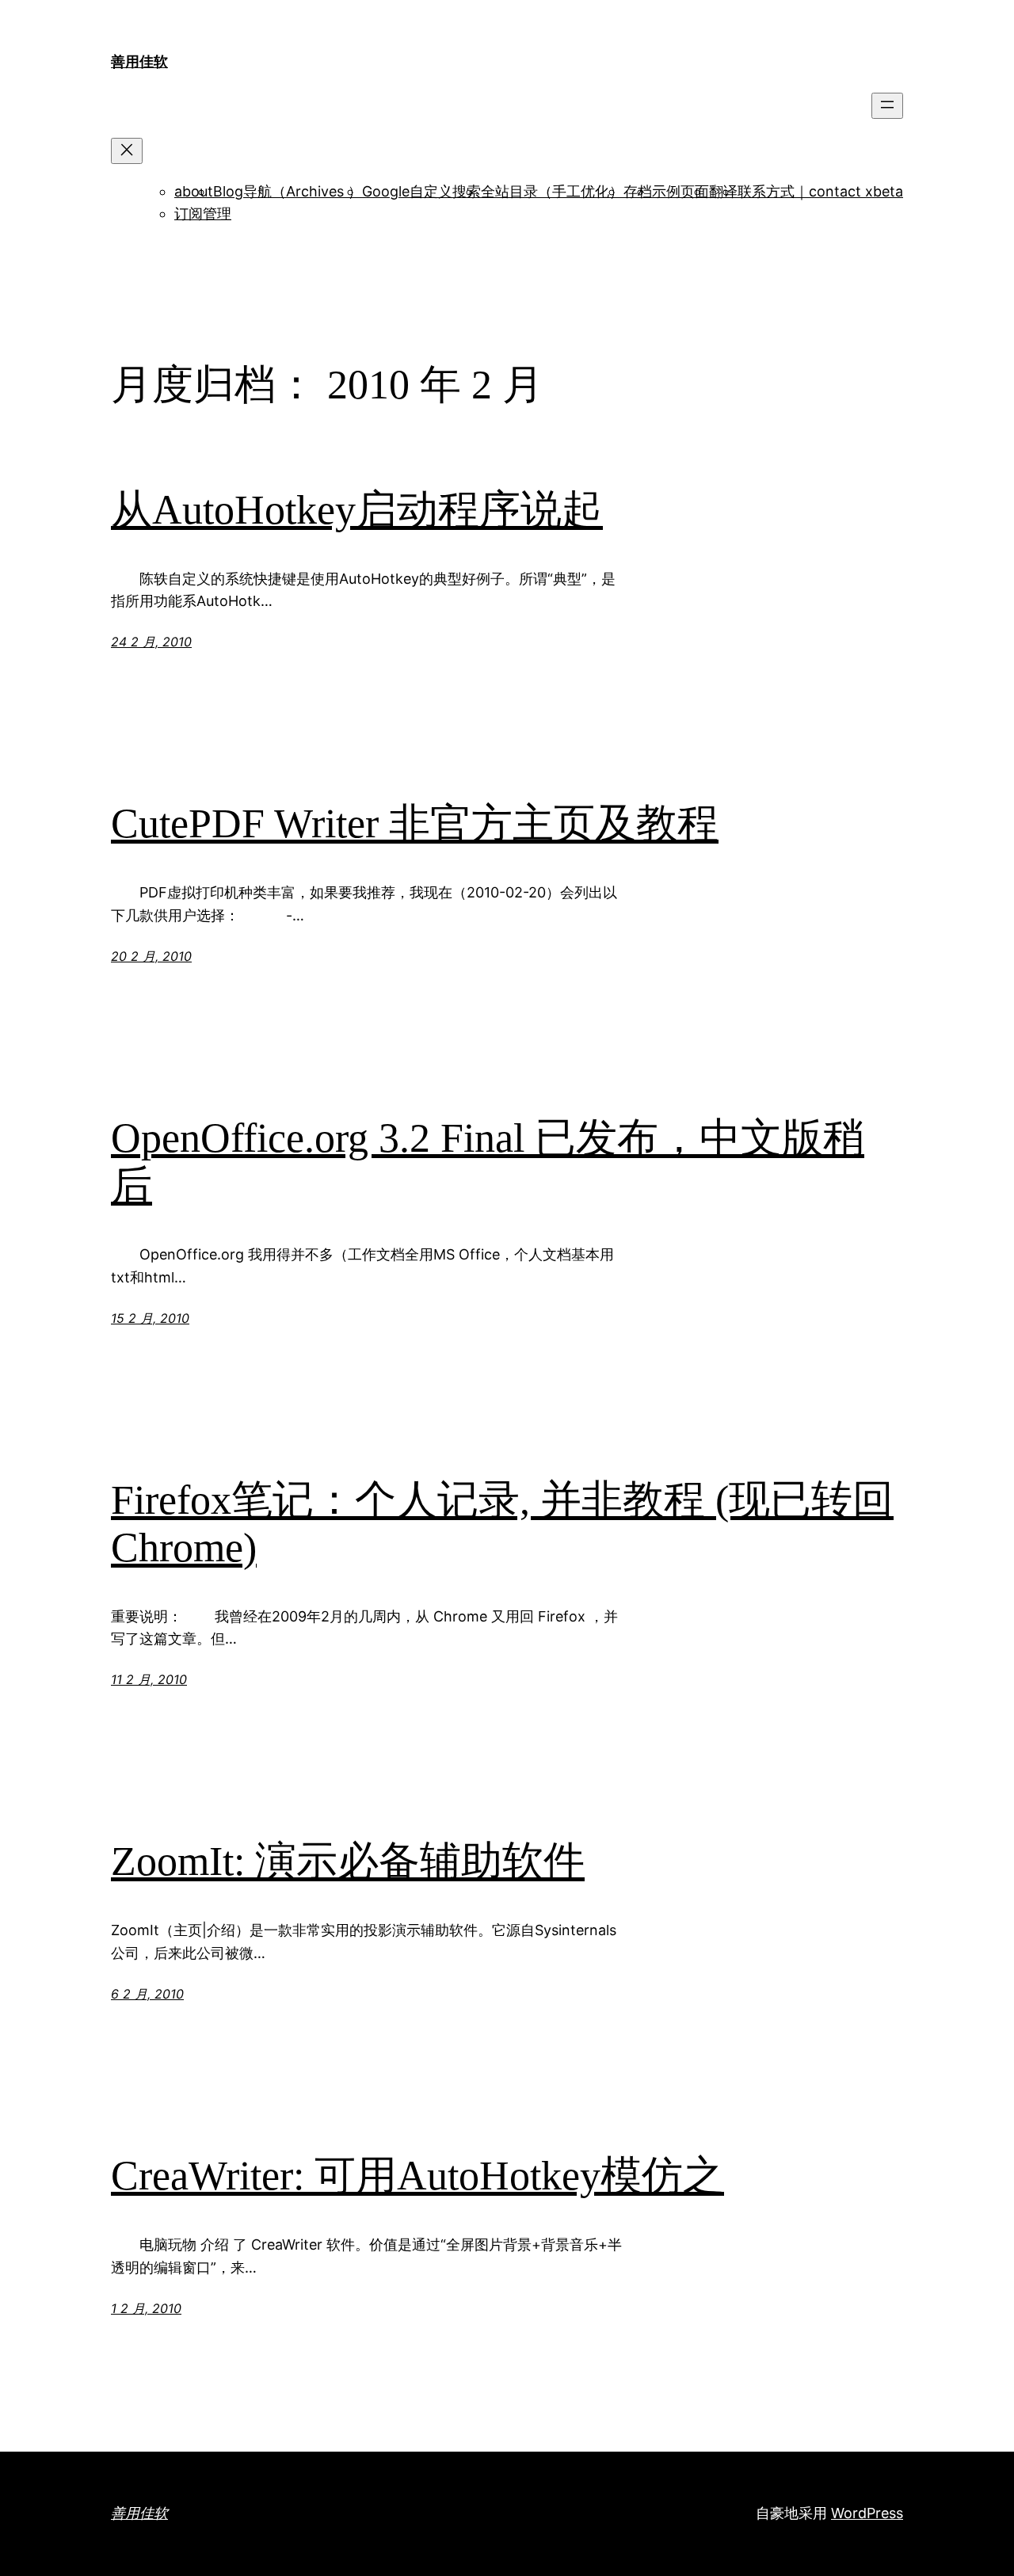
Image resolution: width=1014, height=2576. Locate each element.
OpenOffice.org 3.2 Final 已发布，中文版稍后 (488, 1162)
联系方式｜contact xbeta (820, 191)
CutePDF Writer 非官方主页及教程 (415, 823)
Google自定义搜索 (421, 191)
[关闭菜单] (127, 151)
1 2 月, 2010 (146, 2308)
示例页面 (680, 191)
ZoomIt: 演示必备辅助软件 (348, 1861)
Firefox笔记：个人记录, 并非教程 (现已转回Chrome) (502, 1524)
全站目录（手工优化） (552, 191)
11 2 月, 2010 (149, 1679)
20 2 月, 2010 (151, 956)
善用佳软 (139, 61)
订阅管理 (203, 213)
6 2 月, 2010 (147, 1994)
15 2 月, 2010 (150, 1318)
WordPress (867, 2513)
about (194, 191)
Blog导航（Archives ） (288, 191)
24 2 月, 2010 (151, 642)
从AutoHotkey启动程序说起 (357, 510)
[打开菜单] (887, 106)
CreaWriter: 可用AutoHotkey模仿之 (417, 2176)
